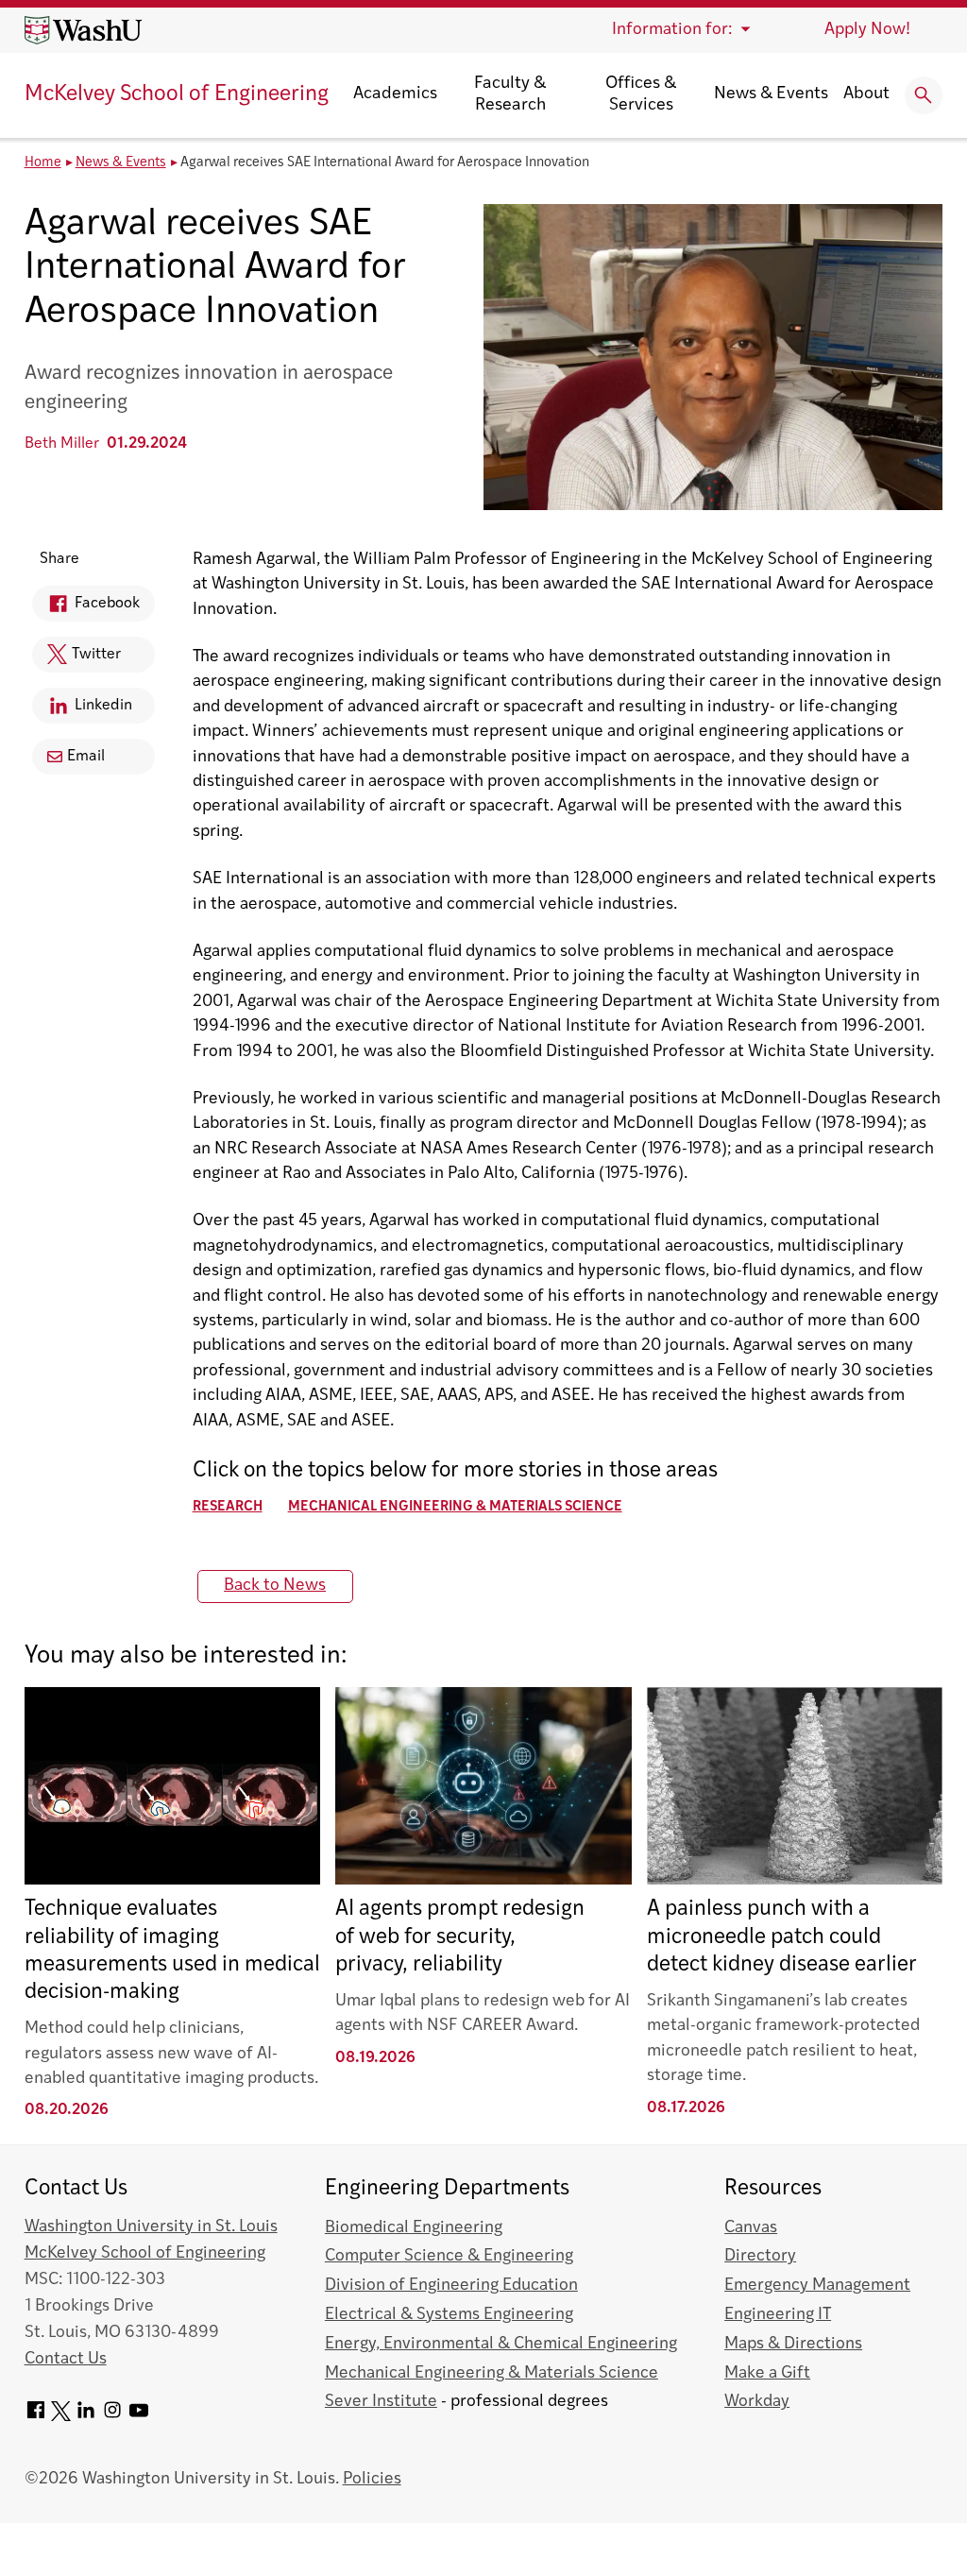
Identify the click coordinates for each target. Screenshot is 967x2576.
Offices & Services (641, 95)
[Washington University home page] (83, 30)
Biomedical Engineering (414, 2228)
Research (228, 1507)
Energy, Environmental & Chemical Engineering (501, 2344)
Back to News (275, 1586)
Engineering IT (778, 2315)
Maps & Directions (793, 2344)
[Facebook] (36, 2417)
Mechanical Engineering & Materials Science (455, 1507)
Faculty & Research (510, 95)
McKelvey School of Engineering (177, 95)
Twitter (77, 660)
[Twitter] (61, 2417)
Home (43, 163)
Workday (757, 2402)
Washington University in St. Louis (151, 2227)
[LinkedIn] (86, 2417)
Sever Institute (381, 2402)
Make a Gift (767, 2373)
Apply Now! (867, 30)
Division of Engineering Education (451, 2286)
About (866, 94)
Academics (395, 94)
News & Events (771, 94)
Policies (372, 2479)
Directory (760, 2256)
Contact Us (66, 2359)
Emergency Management (817, 2286)
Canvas (751, 2228)
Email (86, 757)
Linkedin (83, 711)
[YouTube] (139, 2417)
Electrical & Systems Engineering (449, 2315)
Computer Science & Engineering (449, 2256)
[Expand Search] (924, 95)
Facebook (86, 609)
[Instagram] (112, 2417)
